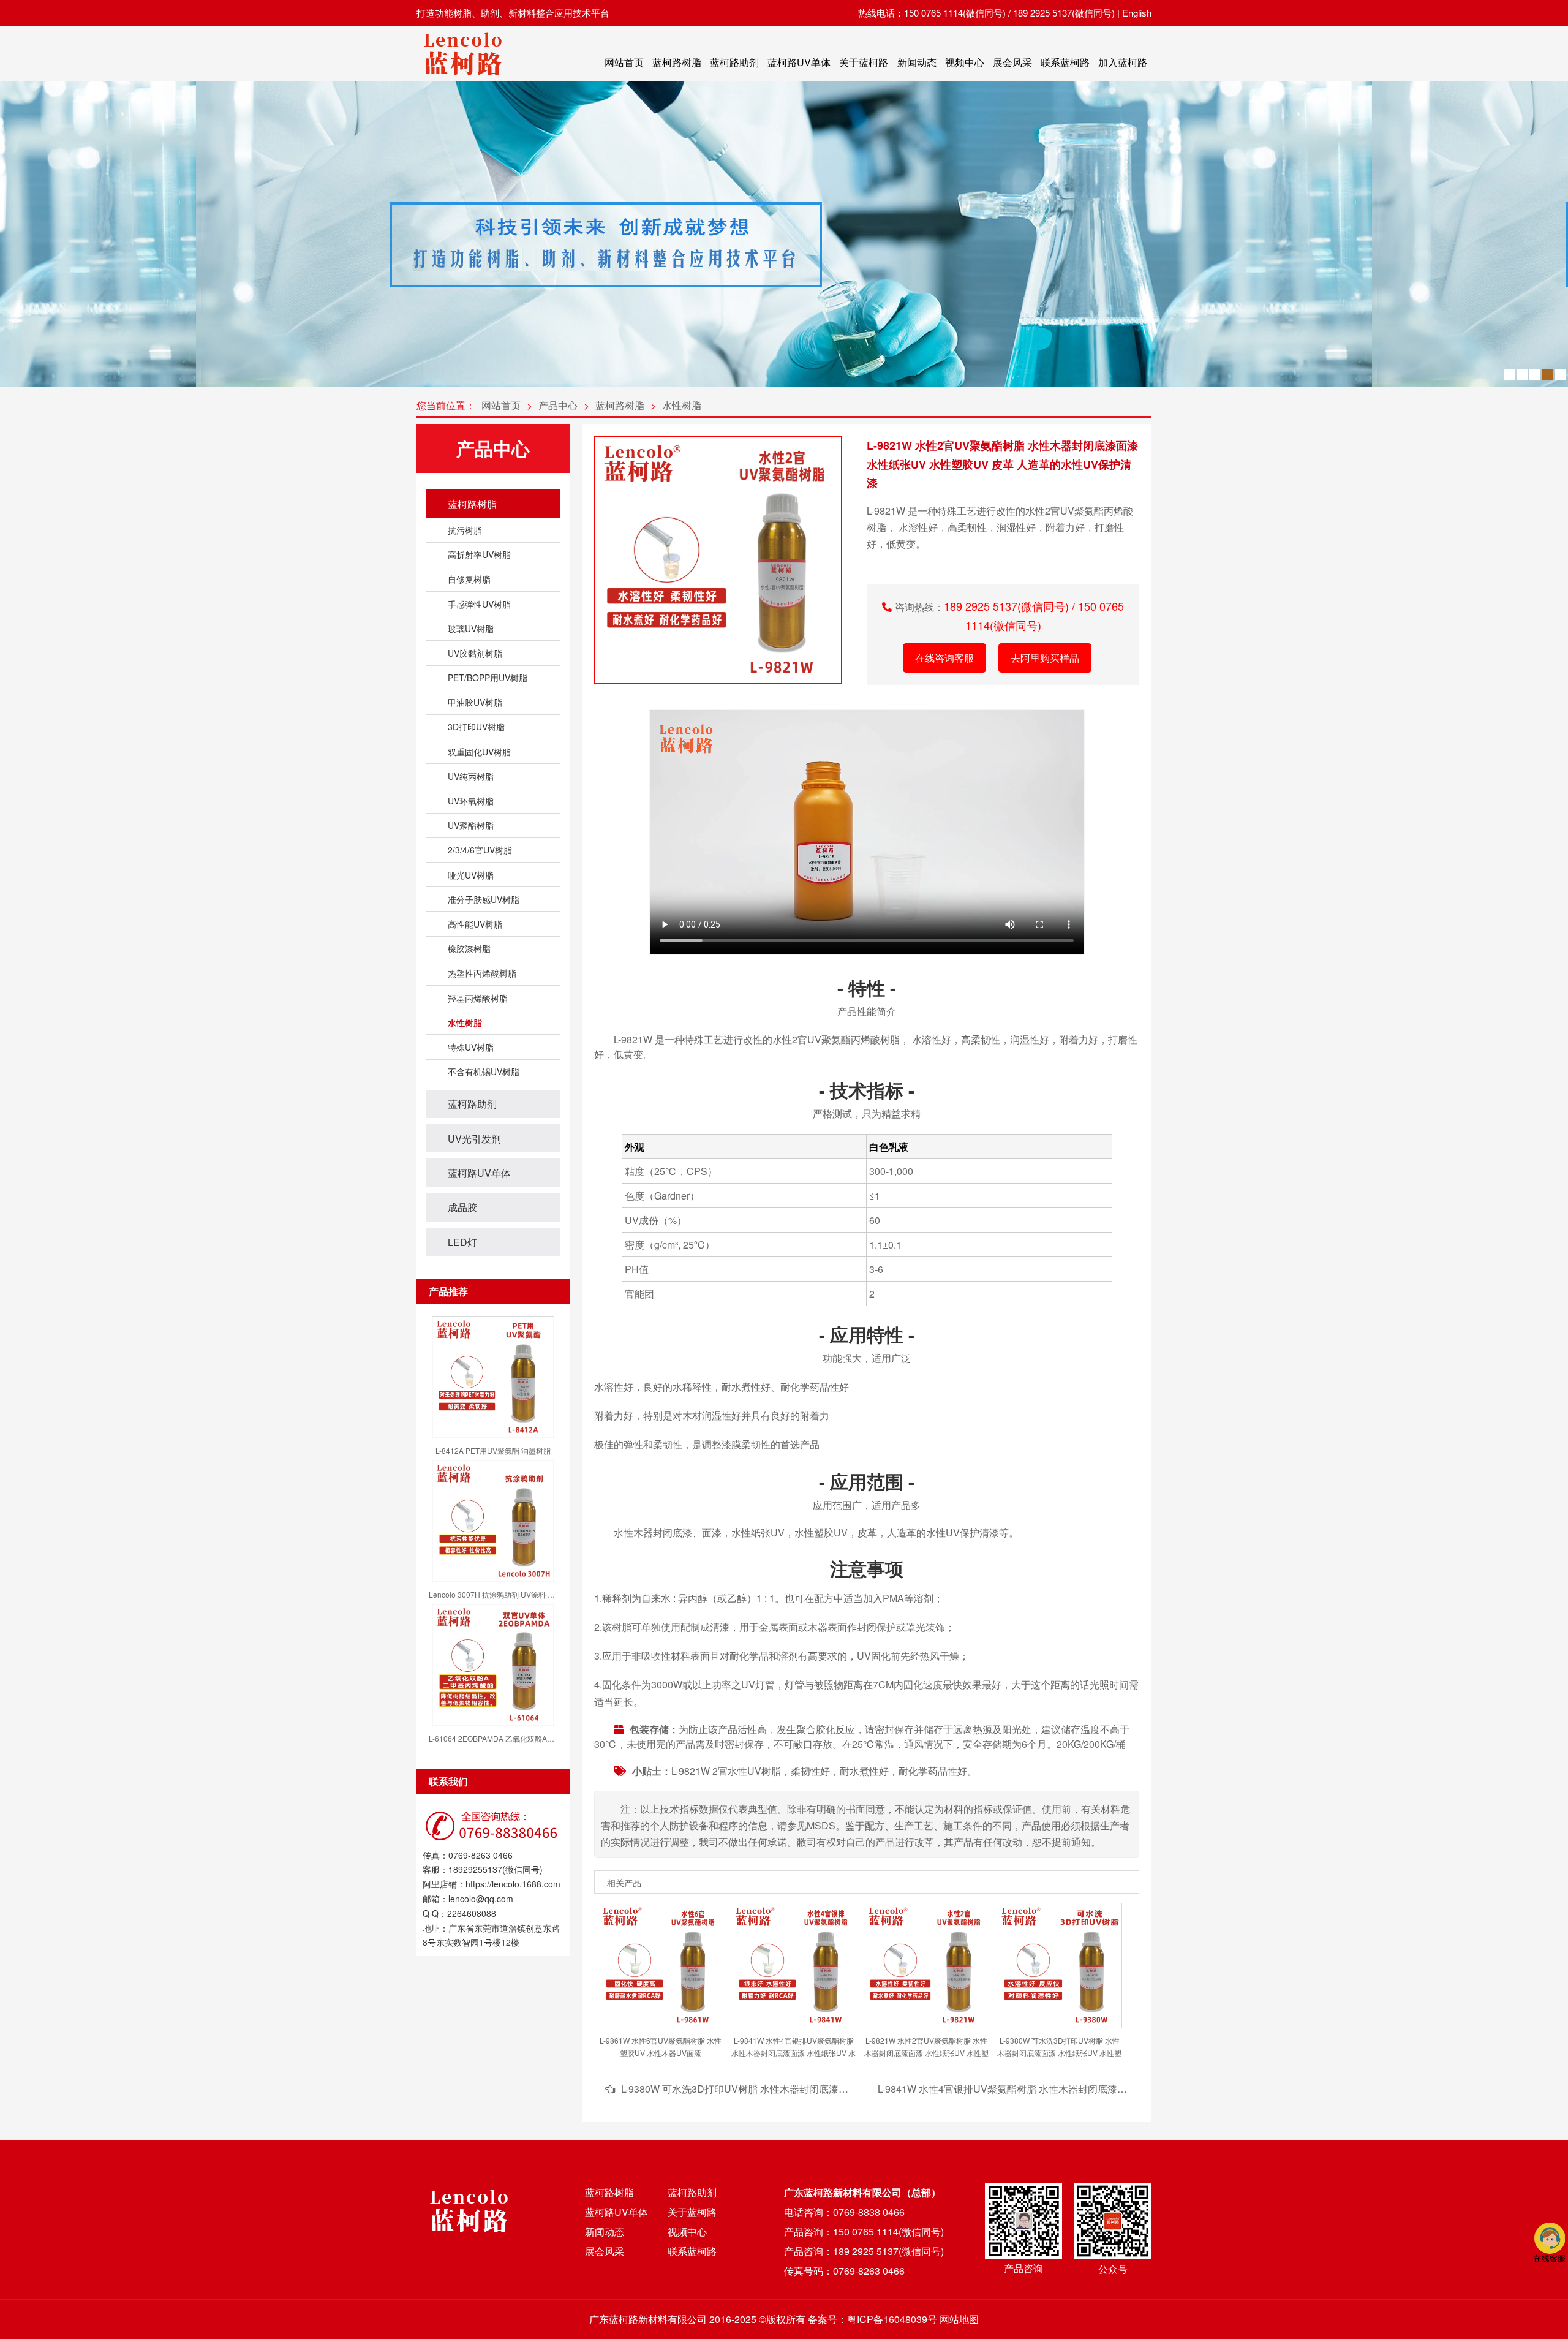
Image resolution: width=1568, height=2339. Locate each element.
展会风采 (1012, 62)
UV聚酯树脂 (471, 825)
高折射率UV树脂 (479, 554)
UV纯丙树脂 (471, 776)
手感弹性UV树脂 (479, 604)
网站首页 (624, 62)
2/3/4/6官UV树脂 (480, 850)
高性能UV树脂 (475, 924)
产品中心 (558, 405)
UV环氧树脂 (471, 801)
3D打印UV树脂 (476, 727)
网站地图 (959, 2319)
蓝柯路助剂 (734, 62)
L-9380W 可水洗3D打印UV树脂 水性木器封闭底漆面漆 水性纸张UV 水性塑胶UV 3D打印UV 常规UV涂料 (848, 2089)
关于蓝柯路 (864, 62)
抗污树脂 (465, 530)
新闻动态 (917, 62)
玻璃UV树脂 (471, 629)
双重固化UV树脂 (479, 752)
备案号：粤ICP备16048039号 (873, 2319)
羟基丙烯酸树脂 (478, 998)
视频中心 (965, 62)
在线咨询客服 (944, 658)
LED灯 (462, 1242)
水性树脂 (682, 405)
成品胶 (462, 1207)
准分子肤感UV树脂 (484, 899)
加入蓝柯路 (1123, 62)
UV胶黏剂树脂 (475, 653)
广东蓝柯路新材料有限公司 (648, 2319)
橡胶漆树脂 (469, 948)
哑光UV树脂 (471, 875)
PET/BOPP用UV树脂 (488, 678)
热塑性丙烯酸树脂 (482, 973)
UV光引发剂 (474, 1139)
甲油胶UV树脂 (475, 702)
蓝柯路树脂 (677, 62)
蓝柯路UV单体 (799, 62)
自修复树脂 (469, 579)
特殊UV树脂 (471, 1047)
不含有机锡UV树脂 (484, 1071)
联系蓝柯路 (1065, 62)
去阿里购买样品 (1045, 658)
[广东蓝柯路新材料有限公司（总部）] (462, 79)
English (1137, 13)
